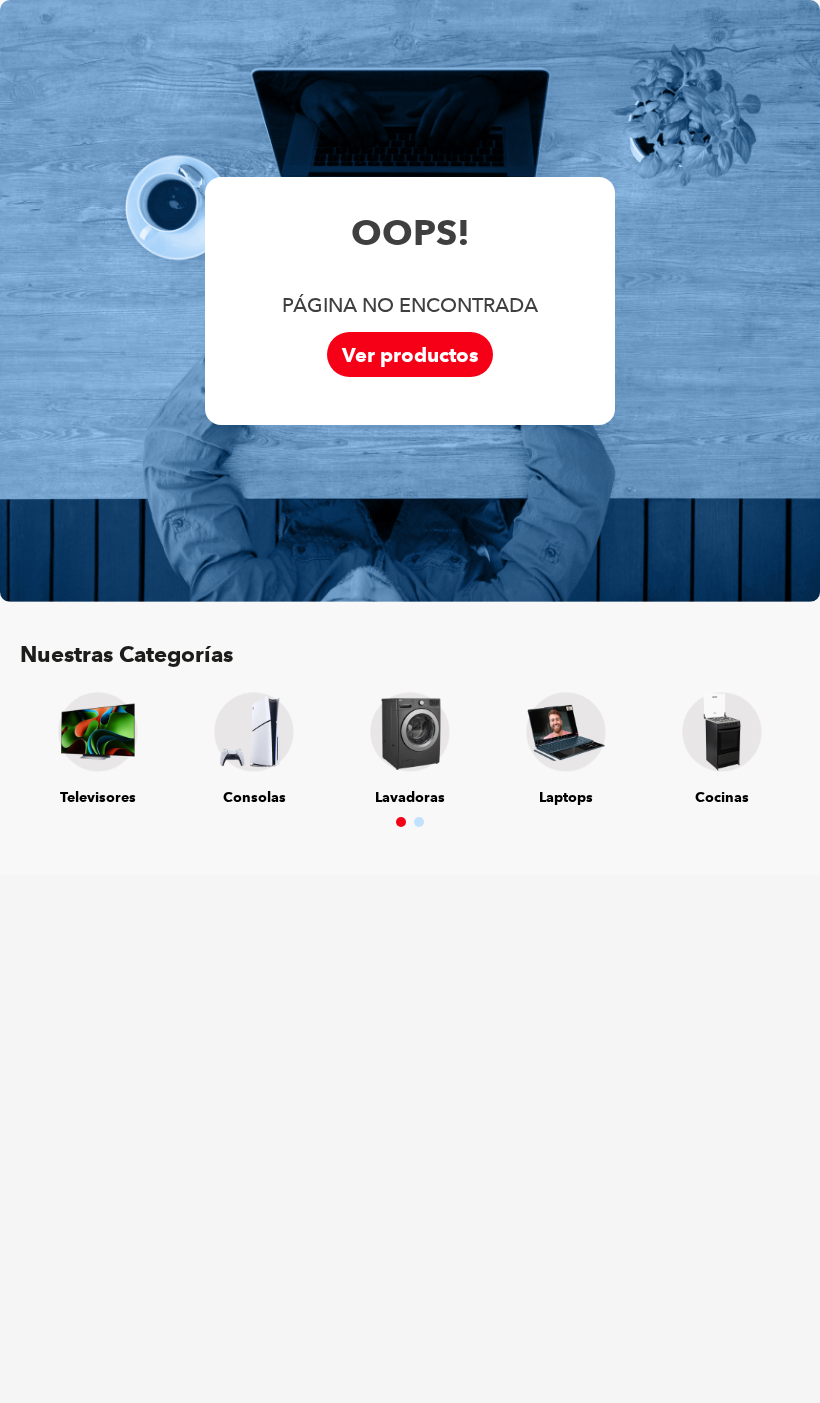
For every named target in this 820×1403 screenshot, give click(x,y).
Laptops (566, 797)
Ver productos (410, 354)
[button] (401, 822)
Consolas (254, 797)
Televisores (98, 797)
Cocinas (722, 797)
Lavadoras (410, 797)
